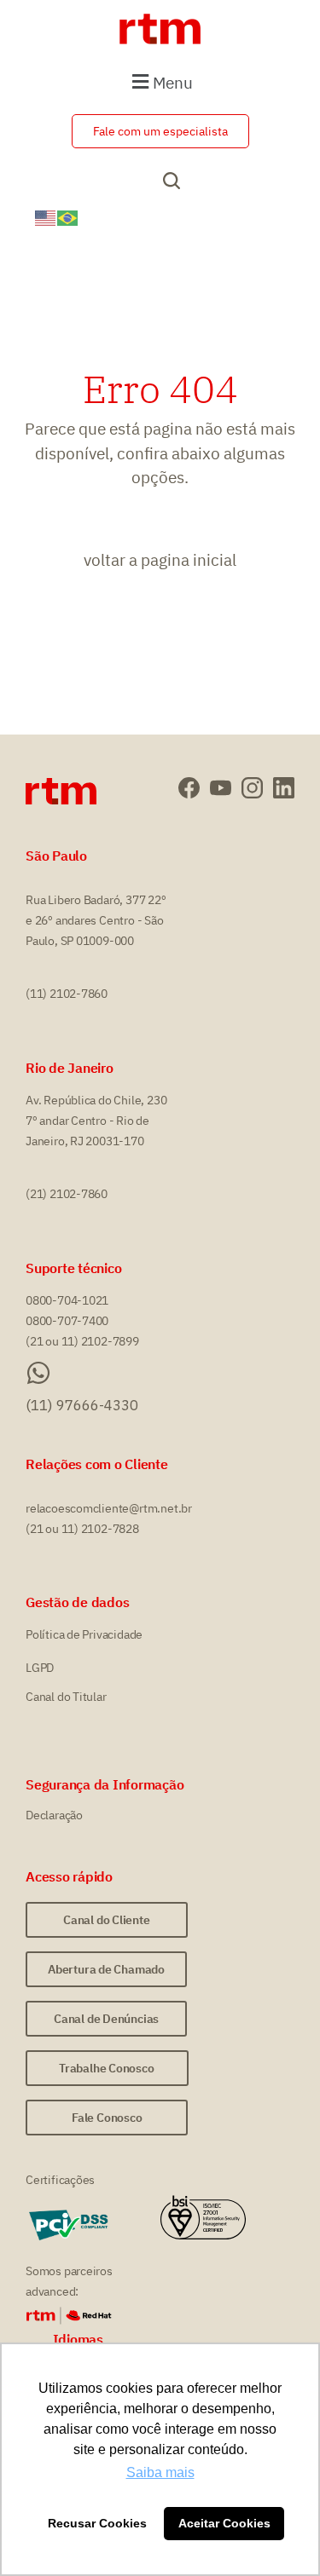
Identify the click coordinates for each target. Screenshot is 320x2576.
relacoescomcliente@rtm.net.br (109, 1508)
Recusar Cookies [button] (97, 2523)
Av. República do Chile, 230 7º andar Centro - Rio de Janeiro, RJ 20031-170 (96, 1121)
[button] (160, 81)
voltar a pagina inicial (160, 560)
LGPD (40, 1668)
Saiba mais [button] (160, 2472)
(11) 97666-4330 (82, 1405)
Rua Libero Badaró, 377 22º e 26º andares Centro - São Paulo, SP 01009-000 (96, 920)
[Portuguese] (68, 216)
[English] (46, 216)
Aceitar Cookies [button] (224, 2523)
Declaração (54, 1815)
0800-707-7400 (67, 1321)
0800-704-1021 (67, 1300)
